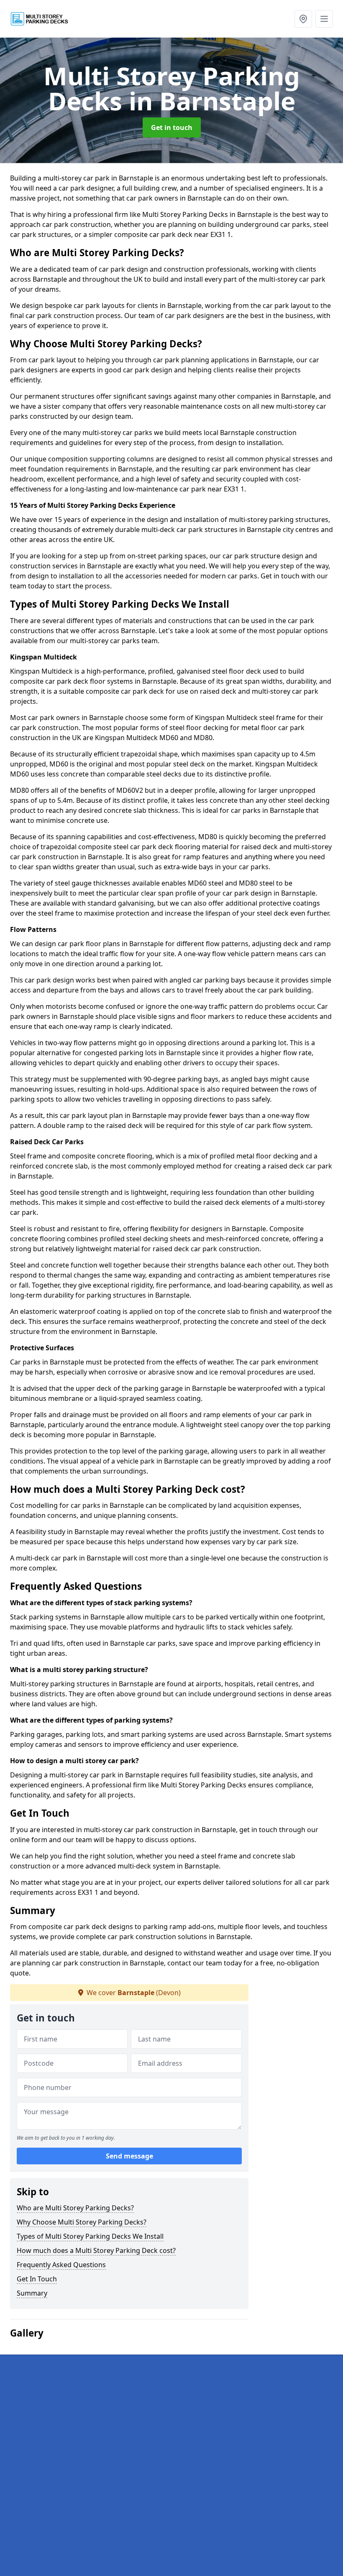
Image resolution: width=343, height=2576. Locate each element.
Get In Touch (37, 2279)
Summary (32, 2293)
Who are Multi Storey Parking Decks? (75, 2208)
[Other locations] (303, 19)
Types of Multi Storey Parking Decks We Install (90, 2236)
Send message (129, 2156)
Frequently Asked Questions (61, 2265)
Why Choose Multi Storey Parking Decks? (82, 2222)
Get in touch (172, 127)
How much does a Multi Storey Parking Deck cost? (96, 2250)
